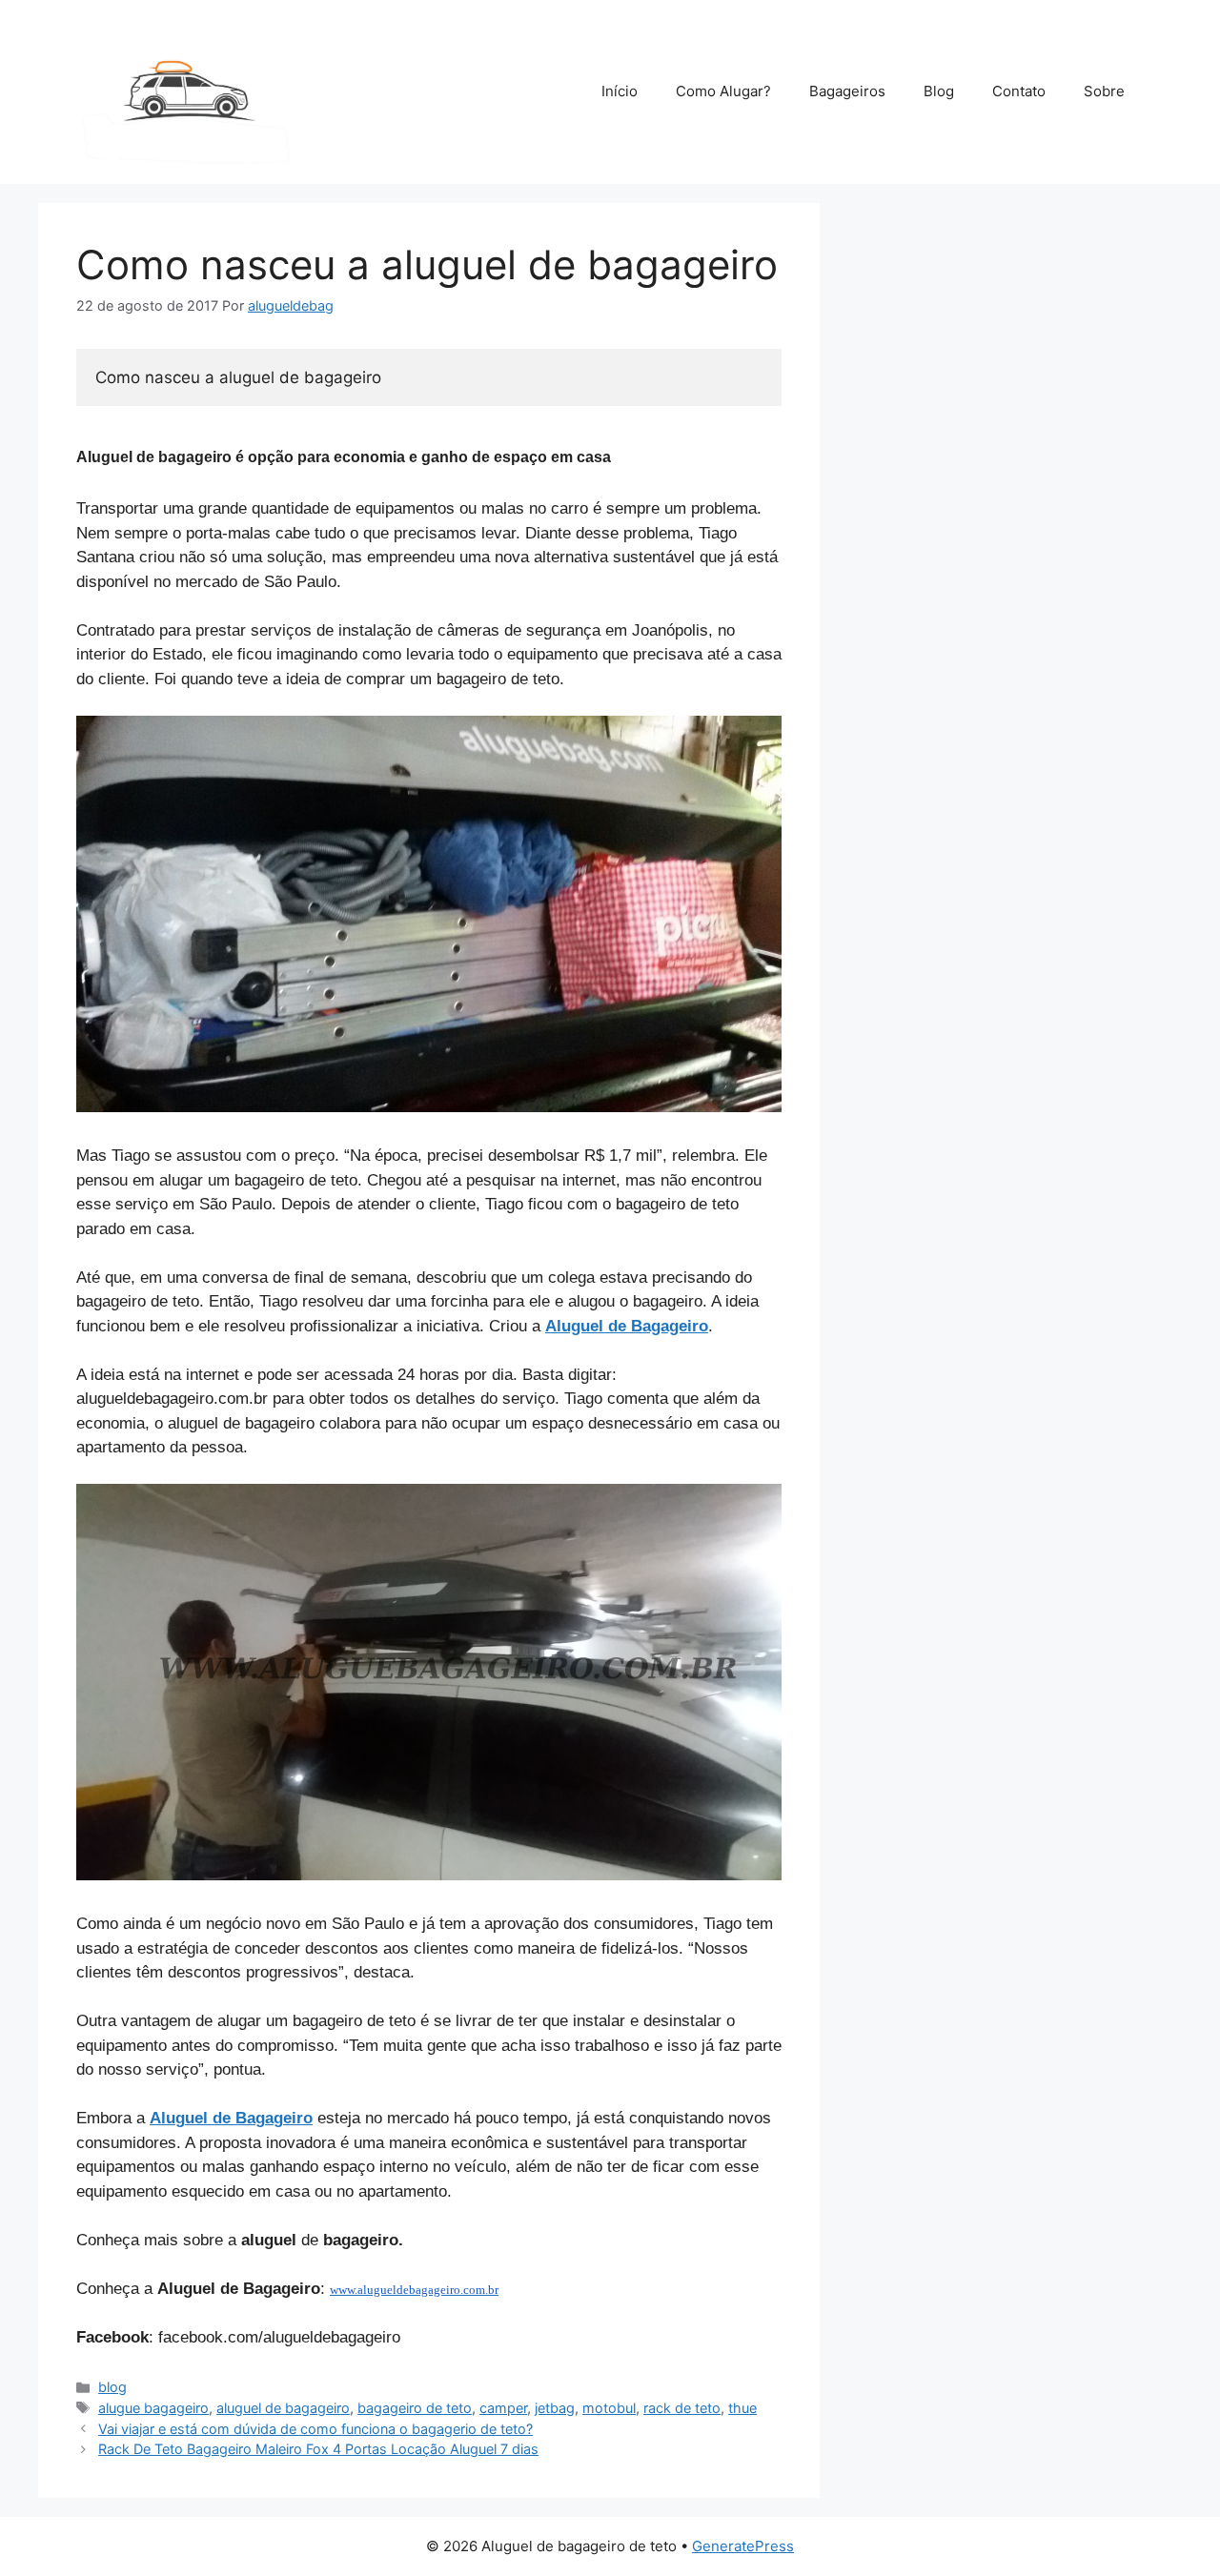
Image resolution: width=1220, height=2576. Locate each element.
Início (620, 91)
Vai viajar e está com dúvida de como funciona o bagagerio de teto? (315, 2429)
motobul (609, 2408)
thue (742, 2408)
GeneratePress (743, 2546)
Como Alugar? (723, 91)
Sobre (1104, 91)
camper (503, 2408)
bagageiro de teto (415, 2408)
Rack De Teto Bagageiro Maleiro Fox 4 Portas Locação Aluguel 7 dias (318, 2449)
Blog (939, 91)
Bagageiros (847, 91)
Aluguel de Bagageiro (627, 1326)
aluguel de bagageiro (283, 2408)
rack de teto (682, 2408)
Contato (1019, 91)
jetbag (555, 2408)
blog (112, 2387)
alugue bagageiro (153, 2408)
